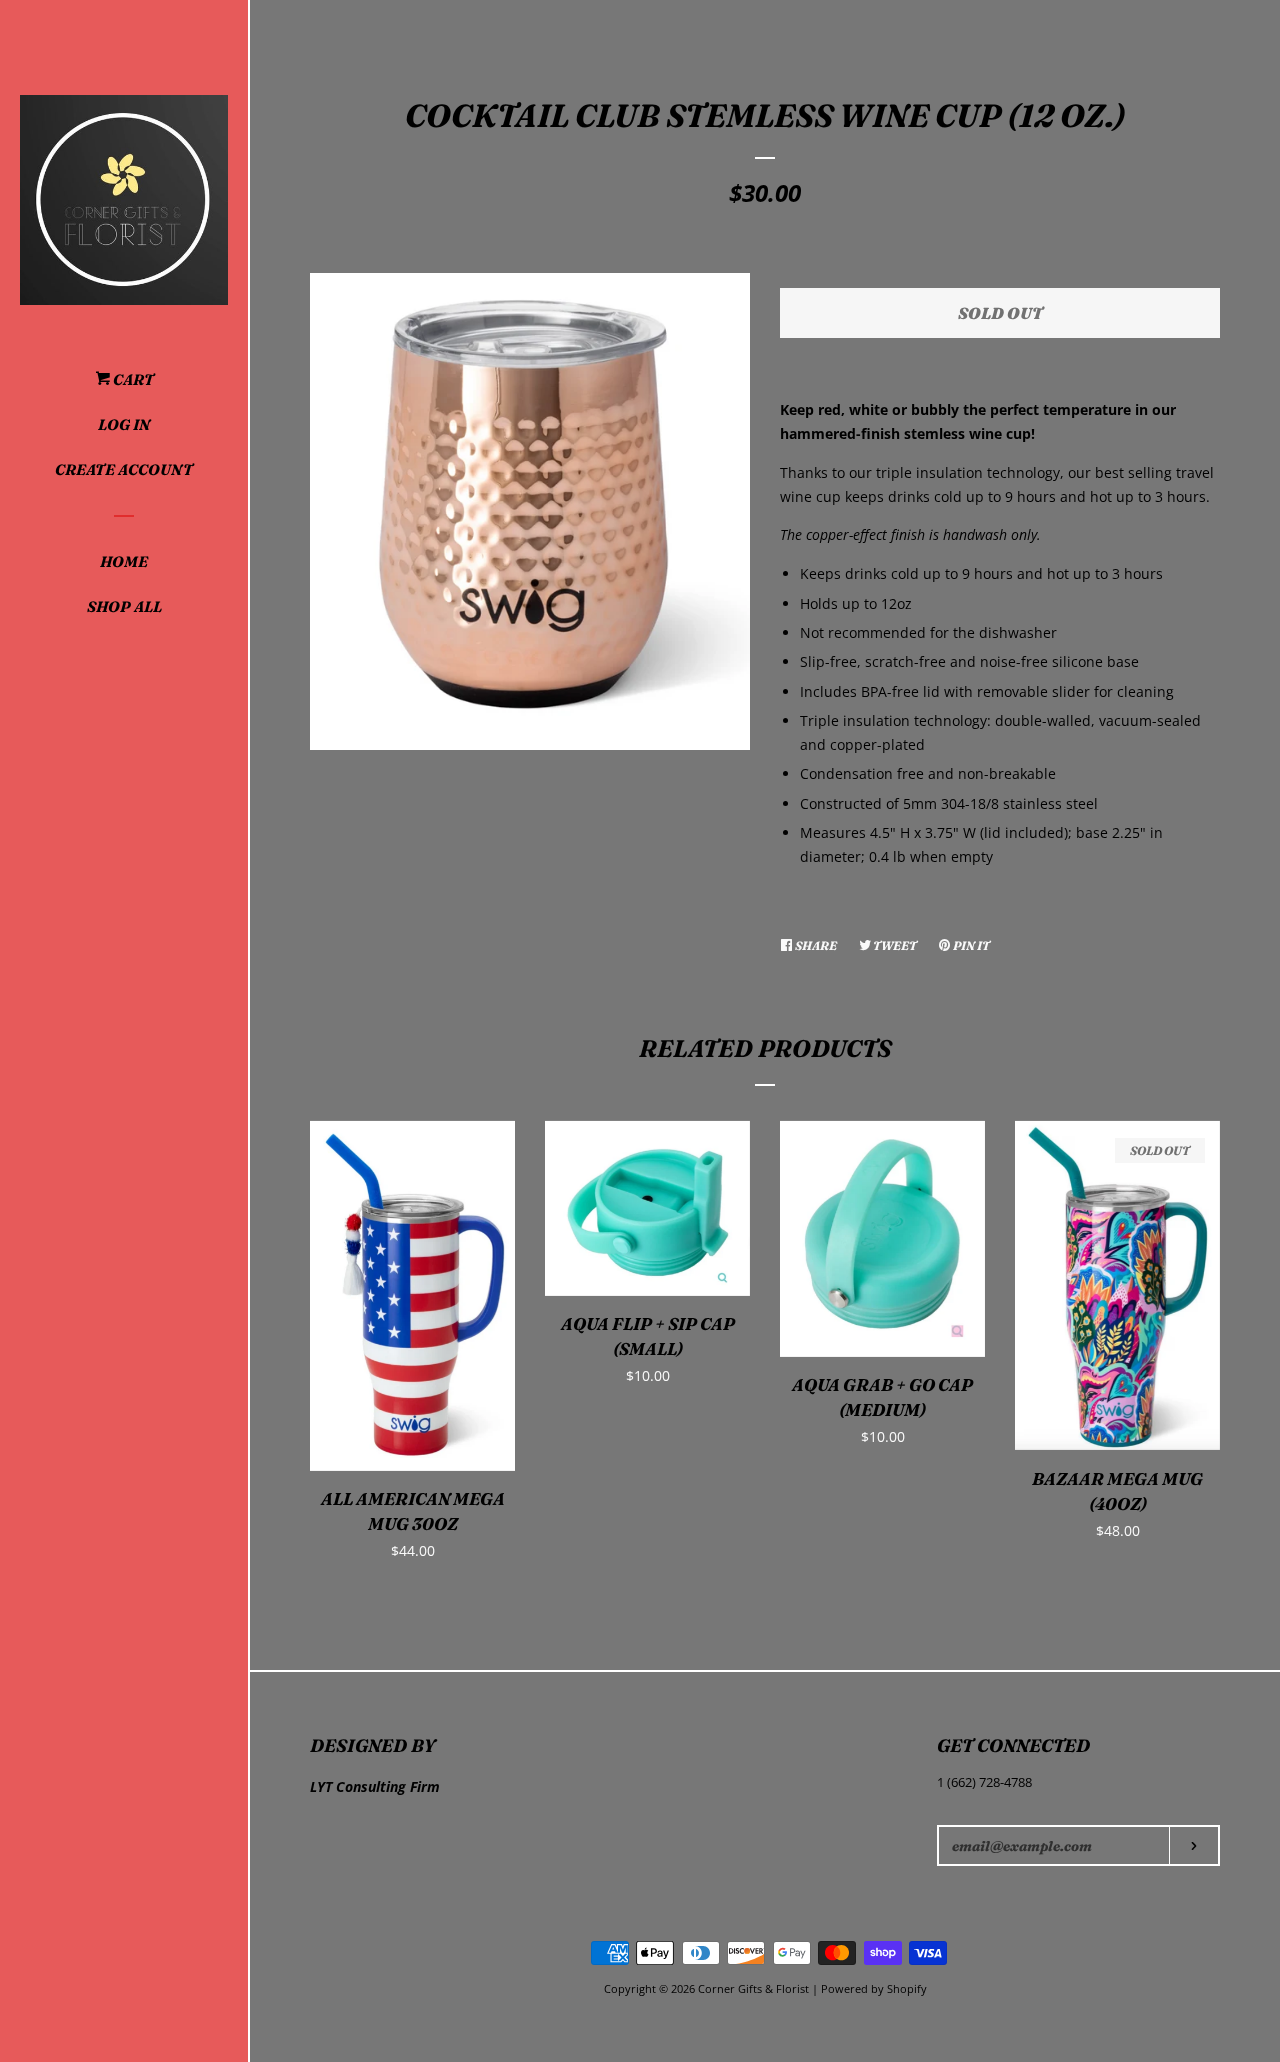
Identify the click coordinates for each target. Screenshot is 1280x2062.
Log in (124, 424)
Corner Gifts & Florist (755, 1988)
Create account (124, 469)
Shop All (124, 606)
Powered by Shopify (874, 1988)
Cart (132, 379)
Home (124, 561)
